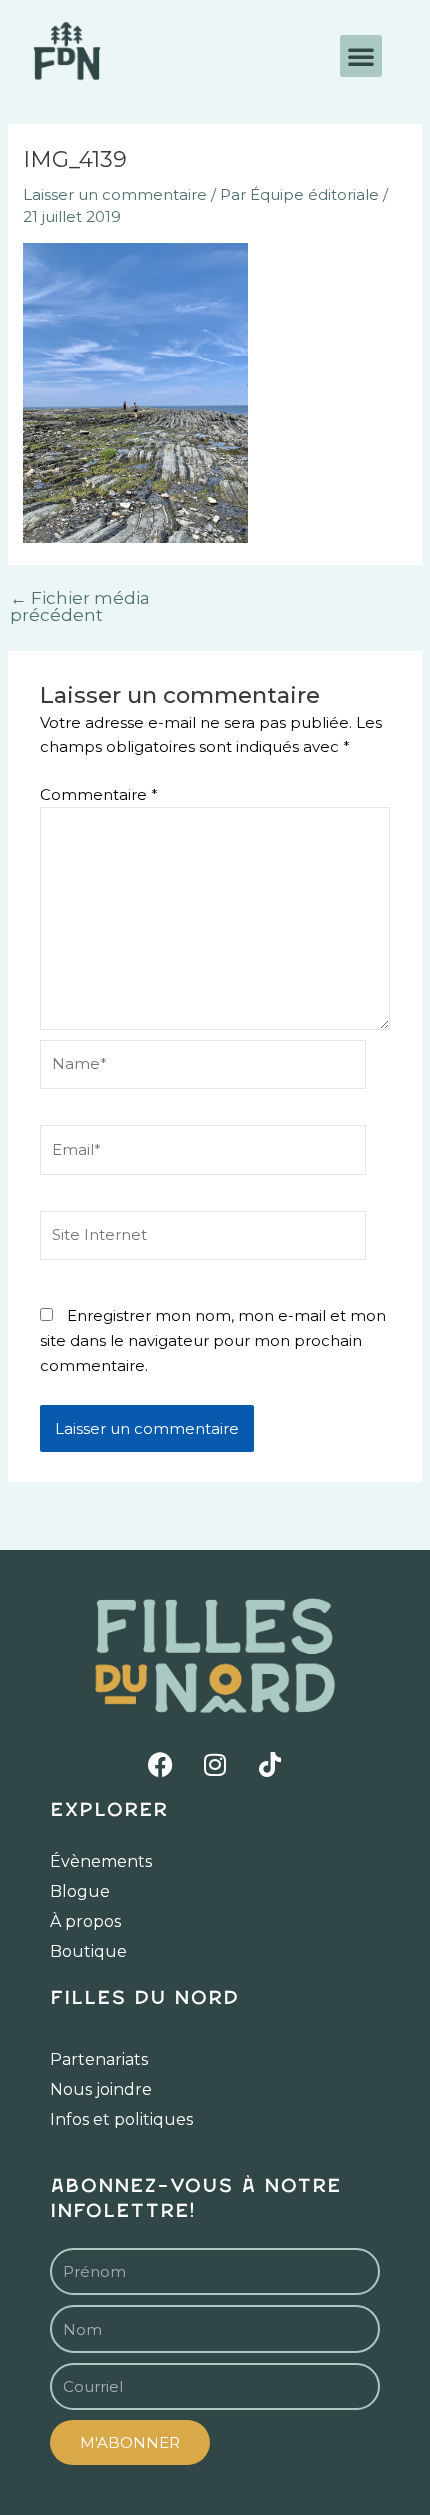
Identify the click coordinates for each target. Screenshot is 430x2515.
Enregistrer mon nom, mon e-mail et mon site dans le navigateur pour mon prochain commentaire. (213, 1340)
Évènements (101, 1861)
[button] (361, 56)
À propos (85, 1921)
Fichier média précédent (80, 607)
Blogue (80, 1891)
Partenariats (99, 2059)
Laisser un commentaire (115, 194)
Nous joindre (101, 2089)
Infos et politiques (121, 2119)
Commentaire (99, 794)
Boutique (88, 1951)
